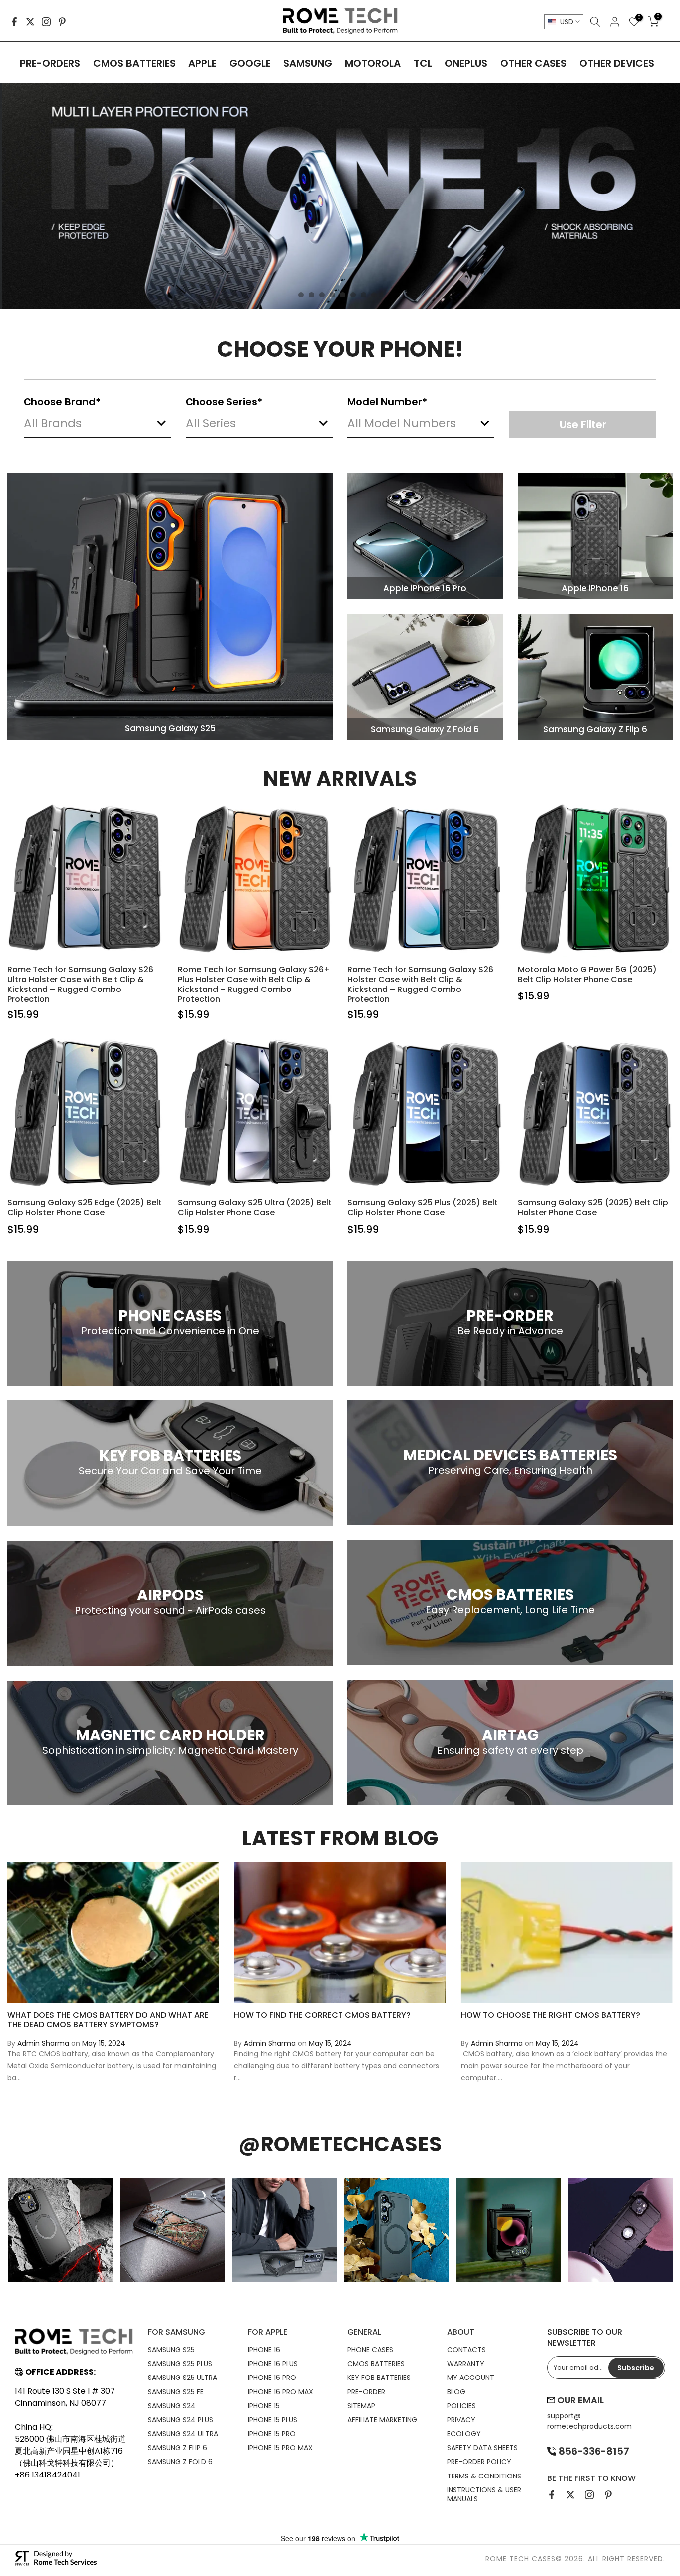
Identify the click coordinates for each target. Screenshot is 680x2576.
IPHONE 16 (264, 2350)
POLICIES (461, 2406)
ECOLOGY (464, 2434)
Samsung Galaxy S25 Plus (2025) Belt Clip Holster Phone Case (423, 1208)
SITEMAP (361, 2406)
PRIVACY (461, 2420)
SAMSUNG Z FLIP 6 (177, 2448)
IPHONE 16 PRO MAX (281, 2392)
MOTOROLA (373, 63)
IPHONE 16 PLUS (273, 2364)
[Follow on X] (30, 22)
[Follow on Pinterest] (62, 22)
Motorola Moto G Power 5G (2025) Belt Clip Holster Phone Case (587, 974)
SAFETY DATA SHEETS (482, 2448)
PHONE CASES (370, 2350)
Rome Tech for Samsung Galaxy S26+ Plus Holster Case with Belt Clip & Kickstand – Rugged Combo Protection (254, 984)
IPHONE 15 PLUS (273, 2420)
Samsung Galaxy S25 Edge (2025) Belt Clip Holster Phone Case (85, 1208)
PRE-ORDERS (50, 63)
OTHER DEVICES (617, 63)
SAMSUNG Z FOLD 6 (180, 2462)
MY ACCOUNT (471, 2378)
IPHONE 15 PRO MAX (280, 2448)
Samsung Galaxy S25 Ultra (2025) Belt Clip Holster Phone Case (255, 1208)
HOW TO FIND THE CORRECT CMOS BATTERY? (322, 2015)
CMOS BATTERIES (134, 63)
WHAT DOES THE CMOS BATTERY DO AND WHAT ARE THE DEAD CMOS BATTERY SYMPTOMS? (108, 2020)
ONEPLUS (466, 63)
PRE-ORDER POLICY (479, 2462)
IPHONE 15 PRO (272, 2434)
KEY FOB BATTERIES (379, 2378)
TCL (423, 63)
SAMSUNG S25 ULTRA (182, 2378)
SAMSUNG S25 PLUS (180, 2364)
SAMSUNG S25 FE (176, 2392)
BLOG (456, 2392)
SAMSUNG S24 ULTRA (183, 2434)
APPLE (202, 63)
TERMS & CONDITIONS (484, 2476)
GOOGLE (250, 63)
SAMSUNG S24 (172, 2406)
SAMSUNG (308, 63)
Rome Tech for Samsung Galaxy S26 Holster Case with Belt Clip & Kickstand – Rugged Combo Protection (420, 984)
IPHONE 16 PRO (272, 2378)
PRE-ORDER (366, 2392)
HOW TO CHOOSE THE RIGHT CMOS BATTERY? (551, 2015)
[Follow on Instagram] (46, 22)
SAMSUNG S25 (171, 2350)
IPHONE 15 (264, 2406)
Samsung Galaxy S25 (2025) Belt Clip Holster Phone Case (593, 1208)
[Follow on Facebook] (14, 22)
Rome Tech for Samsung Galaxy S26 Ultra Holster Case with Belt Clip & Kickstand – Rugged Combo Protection (80, 984)
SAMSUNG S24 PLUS (180, 2420)
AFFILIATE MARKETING (382, 2420)
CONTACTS (466, 2350)
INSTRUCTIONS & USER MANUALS (484, 2494)
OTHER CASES (533, 63)
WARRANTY (466, 2364)
